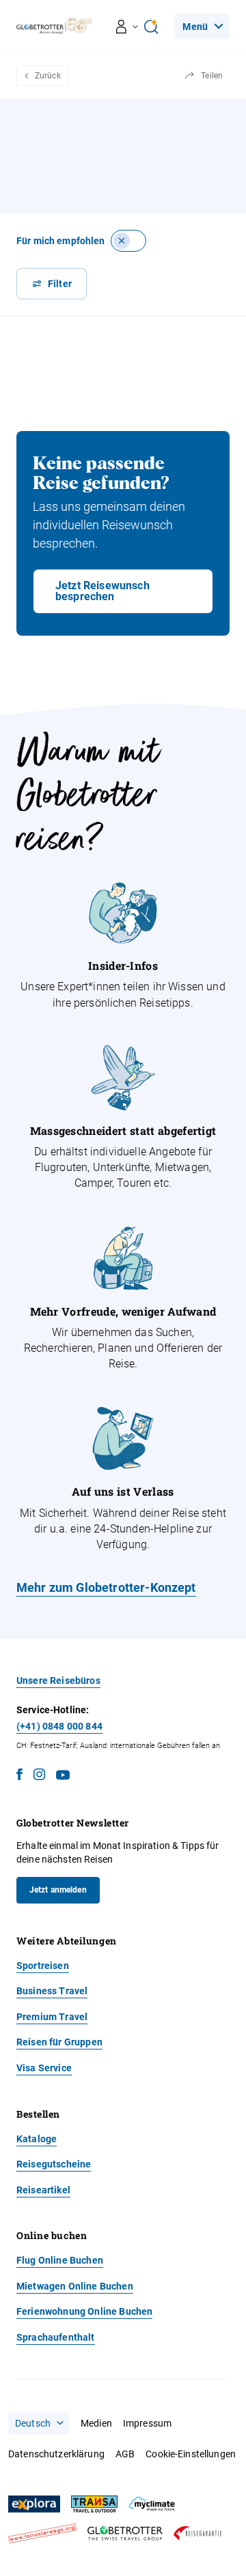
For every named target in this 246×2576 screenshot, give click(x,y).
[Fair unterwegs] (42, 2533)
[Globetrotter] (125, 2533)
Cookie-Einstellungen (191, 2454)
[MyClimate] (152, 2504)
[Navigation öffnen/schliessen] (127, 27)
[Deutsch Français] (39, 2423)
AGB (125, 2454)
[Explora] (34, 2504)
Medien (96, 2423)
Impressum (147, 2423)
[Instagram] (39, 1777)
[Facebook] (19, 1777)
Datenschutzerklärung (56, 2454)
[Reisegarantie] (197, 2533)
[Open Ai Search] (151, 27)
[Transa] (94, 2504)
